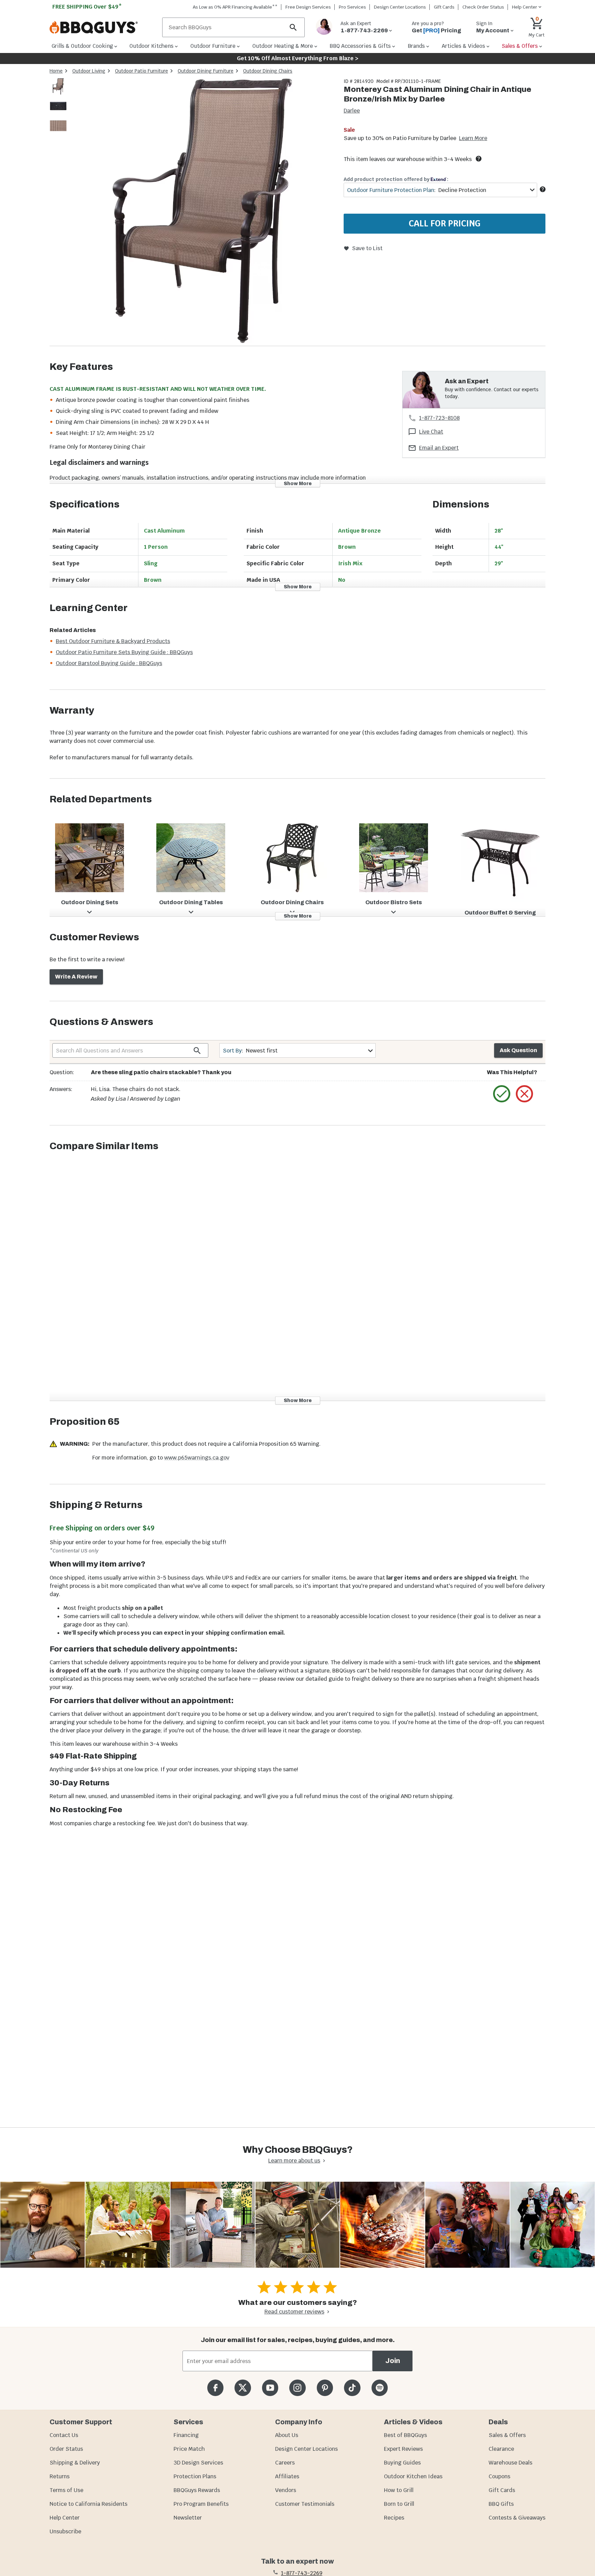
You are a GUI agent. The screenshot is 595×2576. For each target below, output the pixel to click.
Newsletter (188, 2518)
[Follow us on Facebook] (215, 2388)
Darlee (352, 111)
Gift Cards (444, 7)
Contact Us (64, 2435)
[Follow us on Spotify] (380, 2388)
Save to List (367, 248)
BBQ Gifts (501, 2504)
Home (56, 71)
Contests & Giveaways (517, 2518)
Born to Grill (399, 2504)
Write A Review (76, 977)
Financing (186, 2435)
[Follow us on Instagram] (297, 2388)
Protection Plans (195, 2476)
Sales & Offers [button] (520, 46)
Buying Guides (402, 2463)
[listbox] (59, 107)
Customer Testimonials (305, 2504)
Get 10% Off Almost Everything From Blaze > (298, 58)
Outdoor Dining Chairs (268, 71)
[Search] (293, 27)
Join (393, 2361)
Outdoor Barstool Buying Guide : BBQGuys (109, 663)
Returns (60, 2476)
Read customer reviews (294, 2312)
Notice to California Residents (88, 2504)
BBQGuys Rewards (197, 2490)
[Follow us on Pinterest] (325, 2388)
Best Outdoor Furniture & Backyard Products (113, 641)
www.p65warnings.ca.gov (197, 1458)
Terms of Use (66, 2490)
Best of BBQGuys (405, 2435)
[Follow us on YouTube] (270, 2388)
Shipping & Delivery (75, 2463)
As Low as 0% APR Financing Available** (235, 7)
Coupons (499, 2476)
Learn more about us (294, 2161)
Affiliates (287, 2476)
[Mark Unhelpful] (524, 1094)
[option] (58, 93)
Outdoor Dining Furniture (206, 71)
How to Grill (399, 2490)
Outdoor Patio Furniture (142, 71)
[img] (202, 212)
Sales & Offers (507, 2435)
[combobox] (440, 190)
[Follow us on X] (243, 2388)
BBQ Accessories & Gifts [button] (360, 46)
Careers (285, 2463)
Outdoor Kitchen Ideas (413, 2476)
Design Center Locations (400, 7)
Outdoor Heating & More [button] (283, 46)
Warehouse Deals (510, 2463)
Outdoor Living (89, 71)
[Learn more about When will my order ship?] (479, 159)
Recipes (394, 2518)
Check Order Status (483, 7)
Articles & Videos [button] (463, 46)
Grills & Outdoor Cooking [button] (82, 46)
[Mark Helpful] (502, 1094)
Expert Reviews (403, 2449)
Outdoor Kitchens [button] (152, 46)
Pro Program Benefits (201, 2504)
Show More (298, 483)
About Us (287, 2435)
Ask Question (518, 1050)
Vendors (286, 2490)
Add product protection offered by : (396, 179)
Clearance (501, 2449)
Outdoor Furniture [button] (213, 46)
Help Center (65, 2518)
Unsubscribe (65, 2531)
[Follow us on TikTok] (352, 2388)
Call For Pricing (445, 223)
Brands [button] (416, 46)
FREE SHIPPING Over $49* (87, 7)
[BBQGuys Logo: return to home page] (103, 28)
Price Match (189, 2449)
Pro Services (352, 7)
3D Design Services (198, 2463)
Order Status (66, 2449)
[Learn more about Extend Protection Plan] (543, 189)
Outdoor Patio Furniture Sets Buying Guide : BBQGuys (124, 652)
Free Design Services (308, 7)
